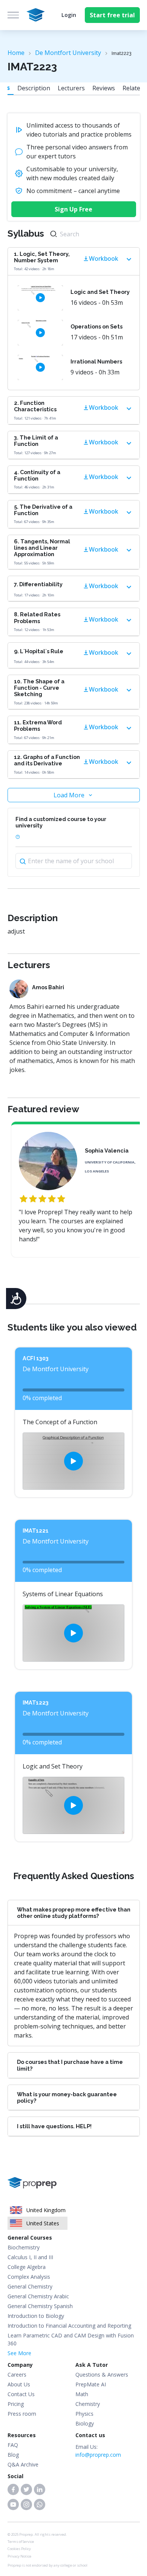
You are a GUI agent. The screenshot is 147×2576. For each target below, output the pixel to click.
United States (43, 2223)
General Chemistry (30, 2286)
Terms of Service (21, 2542)
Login (69, 15)
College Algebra (27, 2267)
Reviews (104, 88)
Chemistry (88, 2404)
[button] (13, 2489)
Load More (69, 795)
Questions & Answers (102, 2375)
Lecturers (71, 88)
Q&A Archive (23, 2464)
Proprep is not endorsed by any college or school (47, 2565)
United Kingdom (46, 2210)
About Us (19, 2384)
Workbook (104, 259)
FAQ (13, 2445)
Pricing (16, 2404)
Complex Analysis (29, 2277)
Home (16, 53)
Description (34, 88)
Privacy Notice (19, 2556)
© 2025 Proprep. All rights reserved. (37, 2534)
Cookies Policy (19, 2549)
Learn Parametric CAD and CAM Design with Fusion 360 (71, 2339)
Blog (13, 2455)
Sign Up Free (73, 209)
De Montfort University (68, 53)
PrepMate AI (91, 2384)
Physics (84, 2414)
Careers (17, 2375)
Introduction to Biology (36, 2316)
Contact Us (21, 2394)
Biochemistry (24, 2247)
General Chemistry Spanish (40, 2306)
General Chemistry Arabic (38, 2296)
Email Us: (98, 2451)
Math (82, 2394)
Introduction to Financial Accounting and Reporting (69, 2326)
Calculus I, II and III (30, 2257)
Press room (22, 2414)
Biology (85, 2423)
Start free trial (112, 15)
